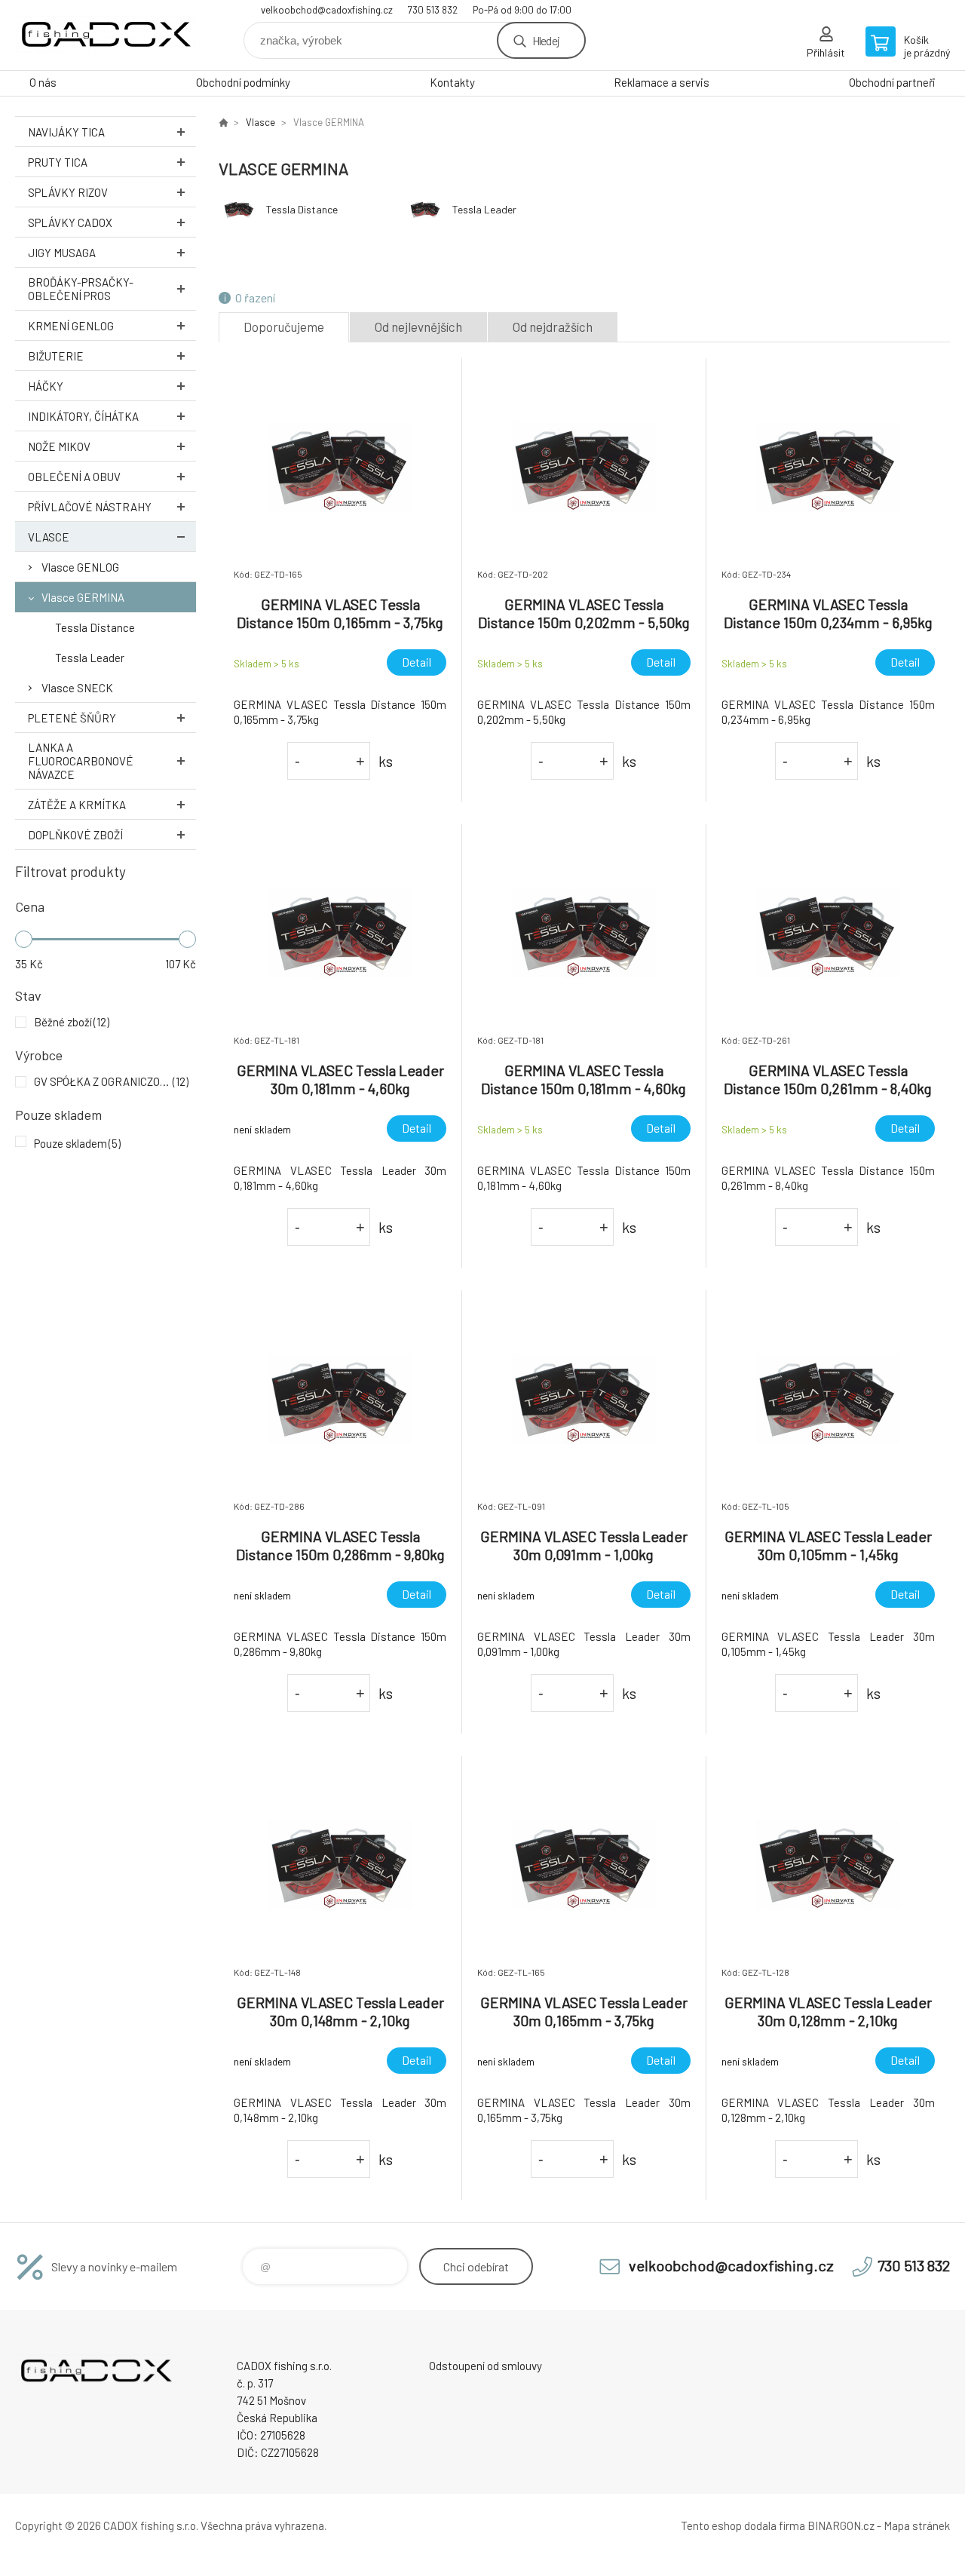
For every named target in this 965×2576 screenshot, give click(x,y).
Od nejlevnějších (418, 327)
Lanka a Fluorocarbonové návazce (81, 761)
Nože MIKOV (59, 446)
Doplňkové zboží (75, 835)
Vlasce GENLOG (80, 567)
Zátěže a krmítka (77, 805)
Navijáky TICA (66, 132)
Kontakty (452, 82)
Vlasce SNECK (77, 688)
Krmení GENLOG (71, 326)
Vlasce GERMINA (83, 597)
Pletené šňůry (72, 718)
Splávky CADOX (70, 222)
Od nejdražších (553, 327)
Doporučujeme (284, 327)
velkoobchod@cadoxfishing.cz (327, 10)
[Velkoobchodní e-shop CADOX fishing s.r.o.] (223, 122)
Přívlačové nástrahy (90, 507)
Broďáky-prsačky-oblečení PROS (81, 289)
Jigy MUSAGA (62, 253)
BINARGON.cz (841, 2525)
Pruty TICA (58, 162)
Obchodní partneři (892, 82)
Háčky (46, 386)
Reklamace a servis (662, 82)
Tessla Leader (90, 658)
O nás (43, 82)
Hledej (546, 40)
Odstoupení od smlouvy (486, 2366)
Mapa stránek (917, 2525)
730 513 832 (433, 10)
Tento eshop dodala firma (743, 2525)
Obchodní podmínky (243, 82)
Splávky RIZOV (68, 192)
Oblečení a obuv (74, 477)
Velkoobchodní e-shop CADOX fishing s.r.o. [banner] (106, 35)
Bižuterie (56, 356)
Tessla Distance (95, 627)
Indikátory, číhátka (83, 416)
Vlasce (49, 537)
